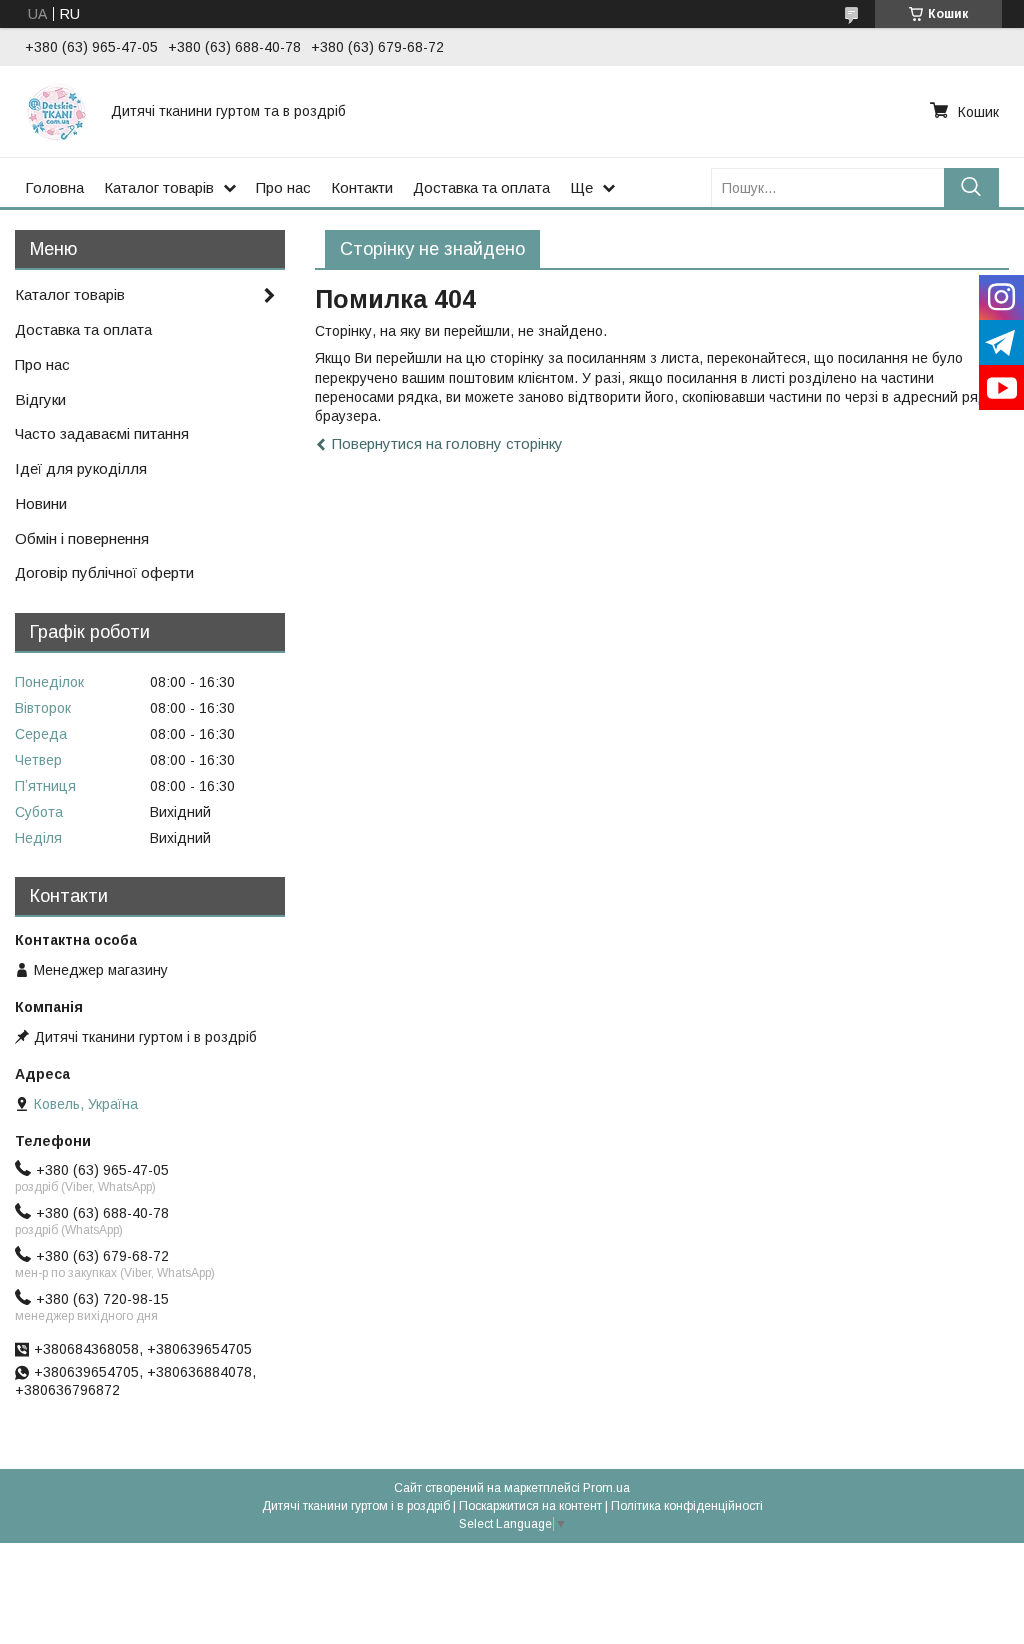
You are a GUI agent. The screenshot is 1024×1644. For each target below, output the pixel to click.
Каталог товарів (159, 187)
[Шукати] (971, 187)
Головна (54, 187)
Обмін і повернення (82, 538)
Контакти (362, 187)
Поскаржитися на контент (530, 1506)
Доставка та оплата (481, 187)
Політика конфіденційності (687, 1506)
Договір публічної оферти (104, 572)
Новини (41, 503)
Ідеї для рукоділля (81, 468)
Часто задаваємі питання (102, 433)
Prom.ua (606, 1488)
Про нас (283, 187)
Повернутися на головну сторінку (447, 443)
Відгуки (40, 399)
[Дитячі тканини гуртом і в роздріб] (56, 111)
